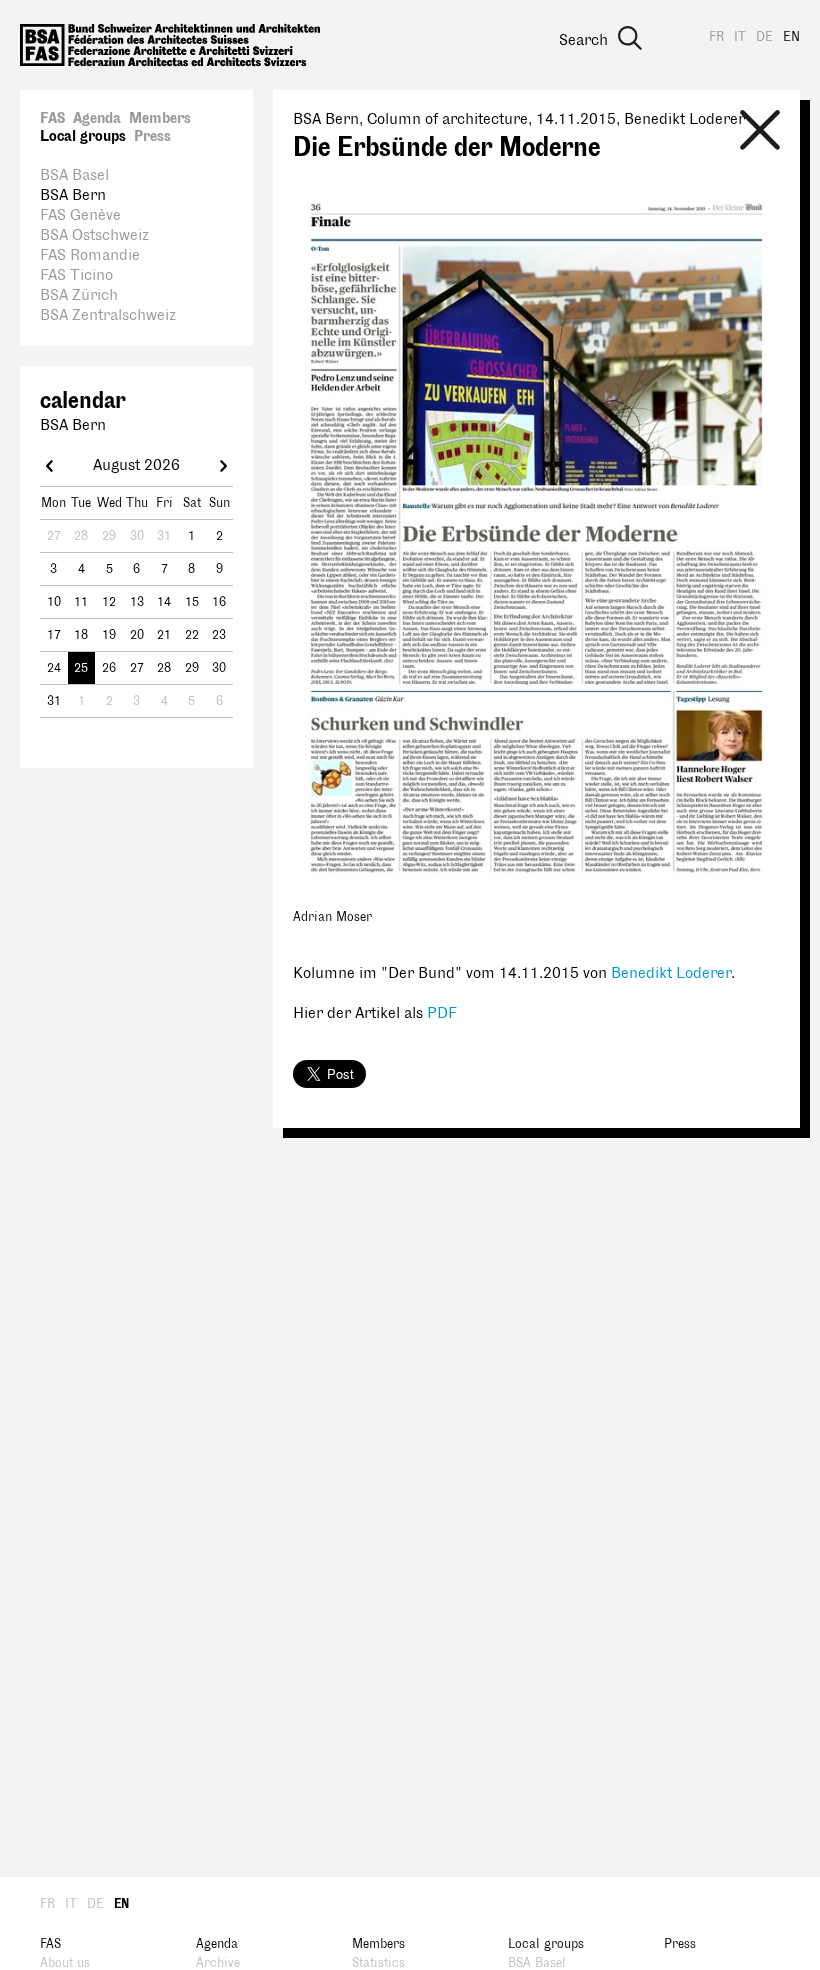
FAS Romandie (90, 255)
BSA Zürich (79, 295)
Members (160, 119)
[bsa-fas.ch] (170, 45)
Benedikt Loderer (671, 973)
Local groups (83, 137)
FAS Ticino (76, 275)
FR (716, 37)
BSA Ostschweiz (94, 235)
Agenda (97, 119)
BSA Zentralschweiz (108, 315)
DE (764, 37)
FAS (52, 119)
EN (791, 37)
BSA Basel (74, 175)
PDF (442, 1013)
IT (740, 37)
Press (152, 137)
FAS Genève (80, 215)
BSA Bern (73, 195)
